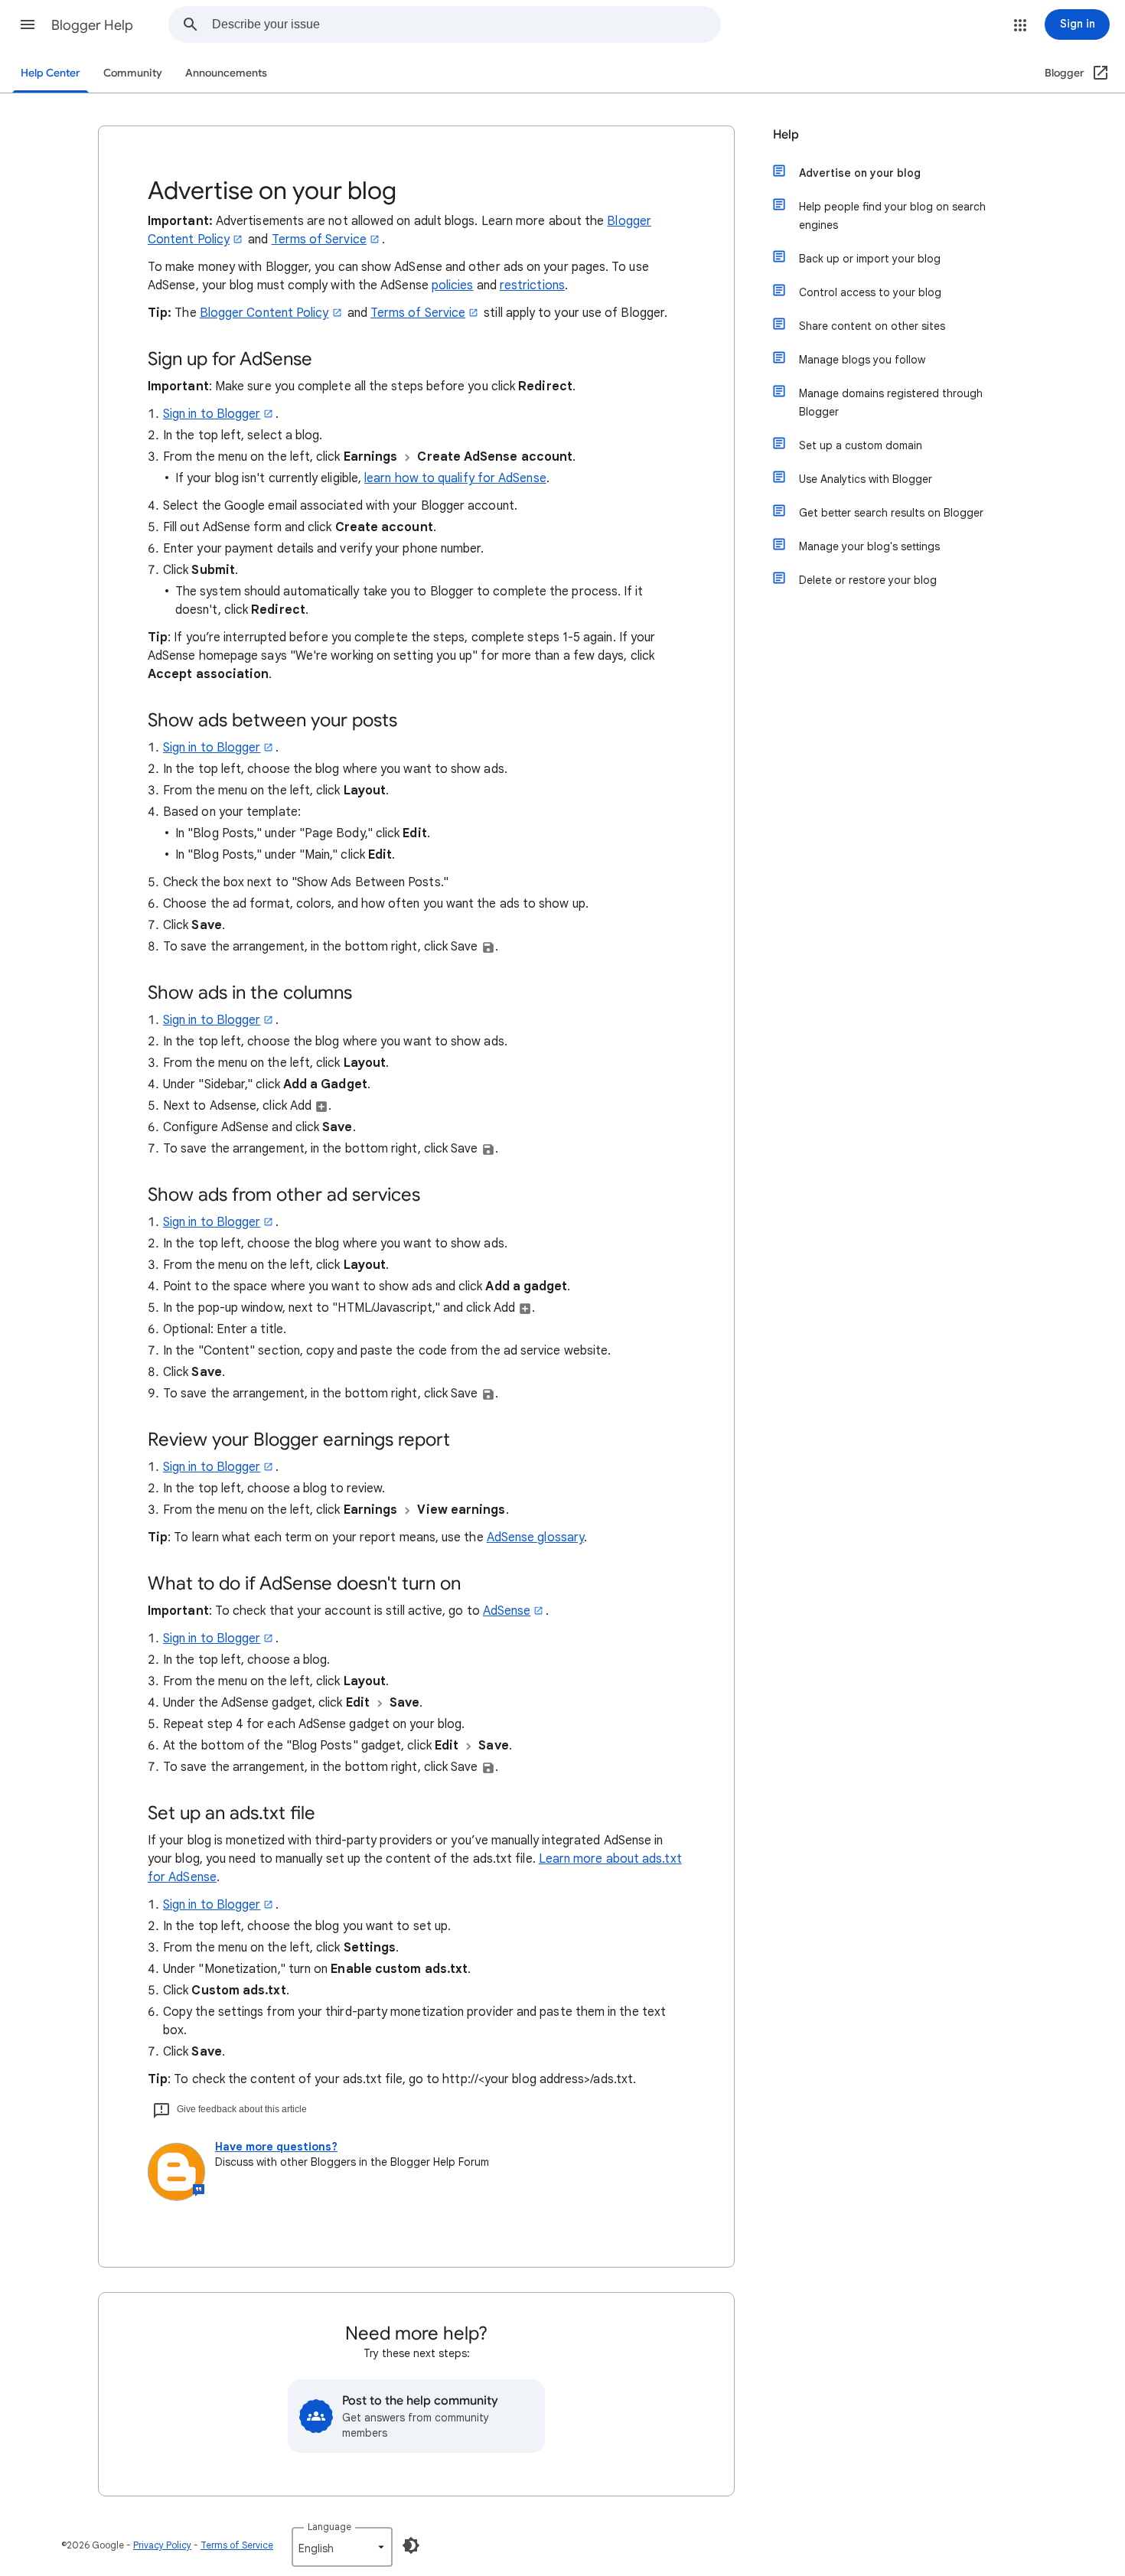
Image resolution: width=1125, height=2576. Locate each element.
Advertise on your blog (860, 173)
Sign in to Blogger (212, 414)
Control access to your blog (870, 292)
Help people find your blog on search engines (892, 216)
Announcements (226, 73)
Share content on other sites (872, 326)
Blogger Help (92, 25)
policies (453, 285)
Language (329, 2527)
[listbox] (342, 2547)
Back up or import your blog (870, 259)
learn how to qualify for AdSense (455, 478)
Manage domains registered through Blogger (891, 403)
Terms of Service (319, 240)
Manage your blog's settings (869, 546)
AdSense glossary (535, 1537)
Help (786, 135)
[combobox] (466, 24)
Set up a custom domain (861, 445)
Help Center (51, 73)
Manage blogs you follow (862, 360)
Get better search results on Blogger (891, 513)
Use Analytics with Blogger (866, 479)
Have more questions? (276, 2147)
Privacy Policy (162, 2545)
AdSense (507, 1611)
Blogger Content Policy (264, 313)
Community (133, 73)
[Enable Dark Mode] (411, 2545)
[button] (28, 24)
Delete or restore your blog (868, 580)
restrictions (532, 285)
